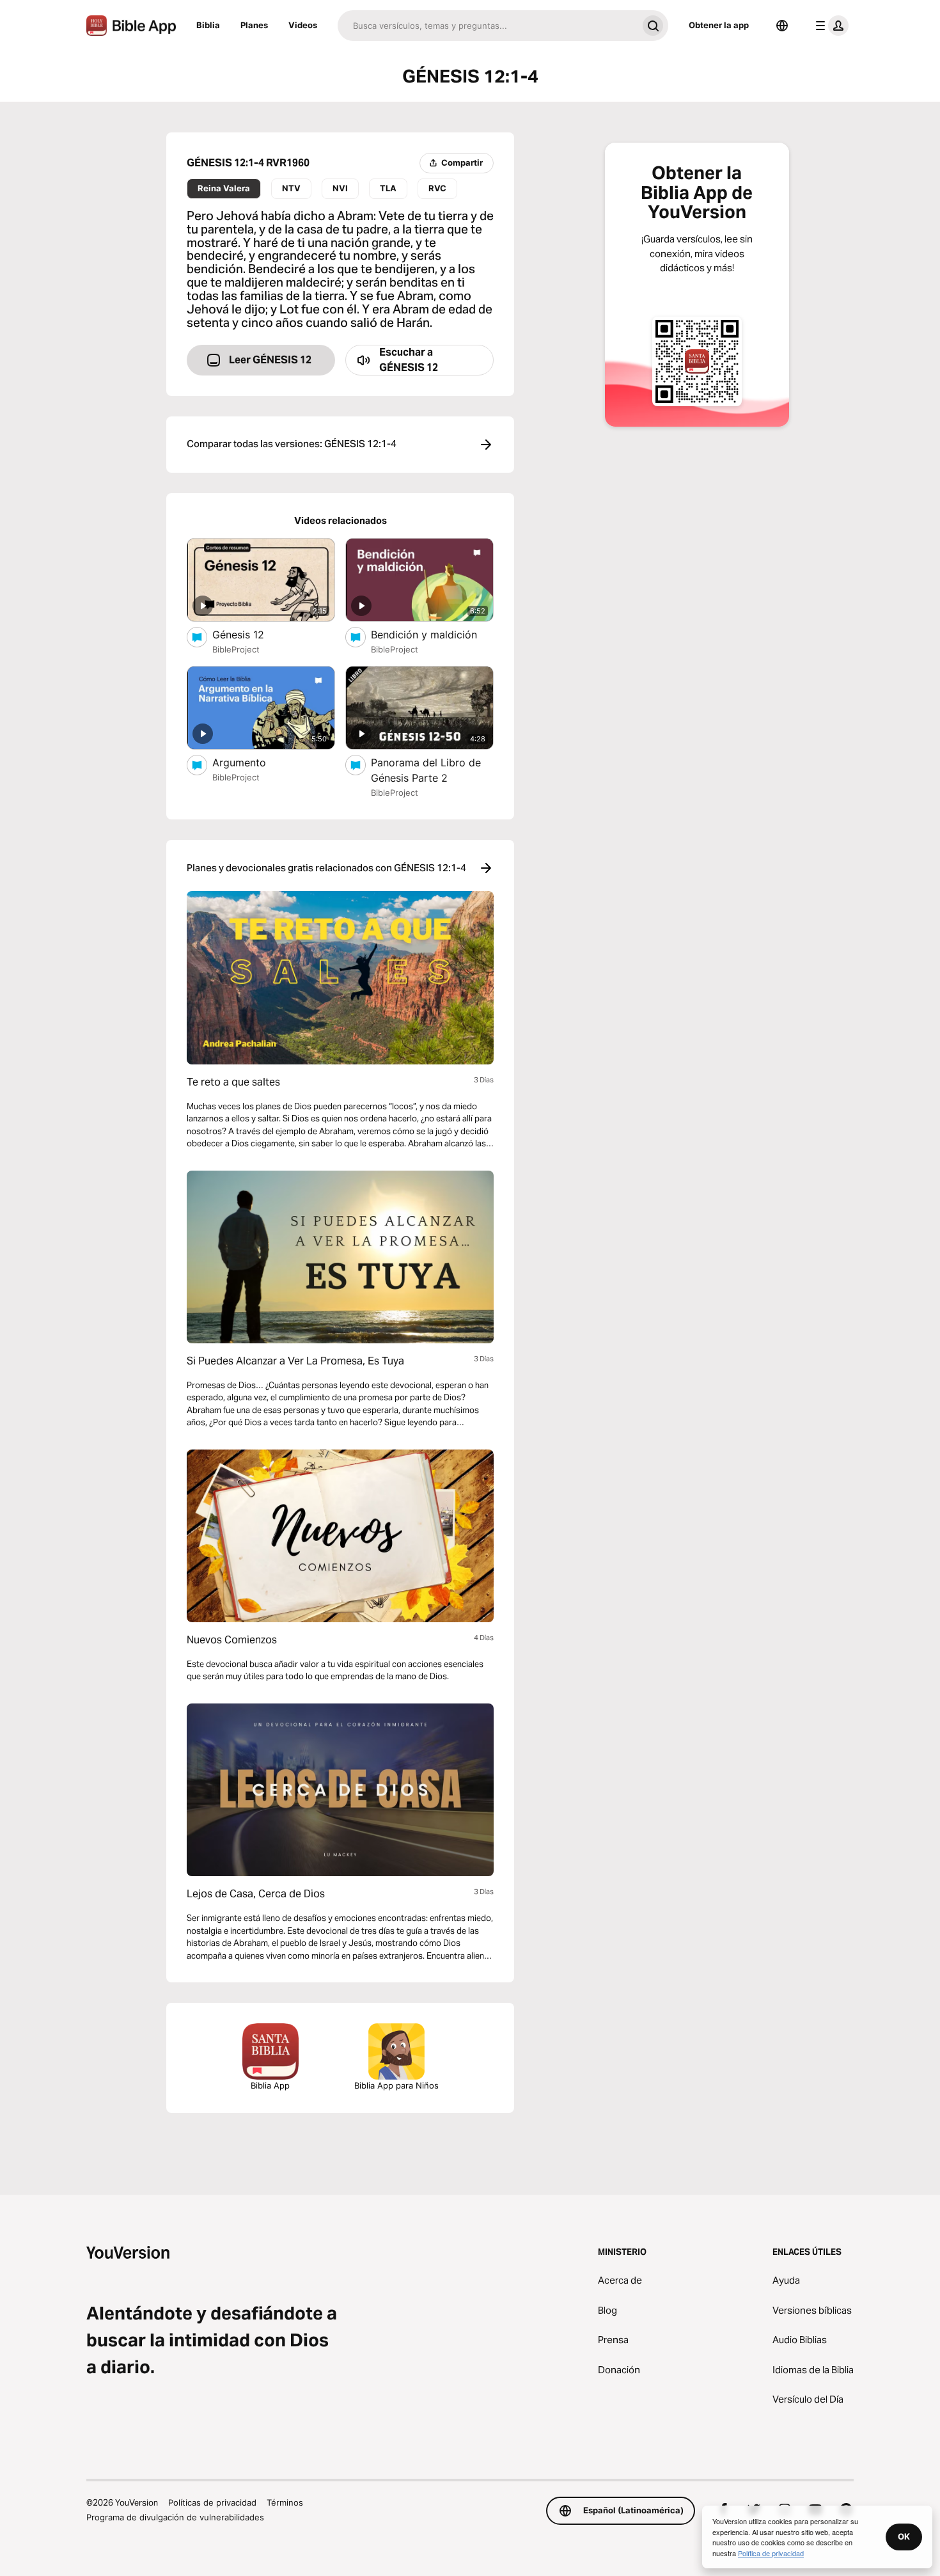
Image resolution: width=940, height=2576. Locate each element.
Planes (254, 25)
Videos (303, 25)
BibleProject (236, 649)
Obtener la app (719, 25)
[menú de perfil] (829, 26)
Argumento (253, 762)
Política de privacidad (771, 2553)
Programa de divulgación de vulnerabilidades (175, 2517)
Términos (285, 2502)
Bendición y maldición (432, 634)
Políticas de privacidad (212, 2502)
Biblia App (270, 2085)
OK (904, 2536)
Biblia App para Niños (396, 2085)
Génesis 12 (251, 634)
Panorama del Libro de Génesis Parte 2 (426, 770)
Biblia (208, 25)
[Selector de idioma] (782, 26)
